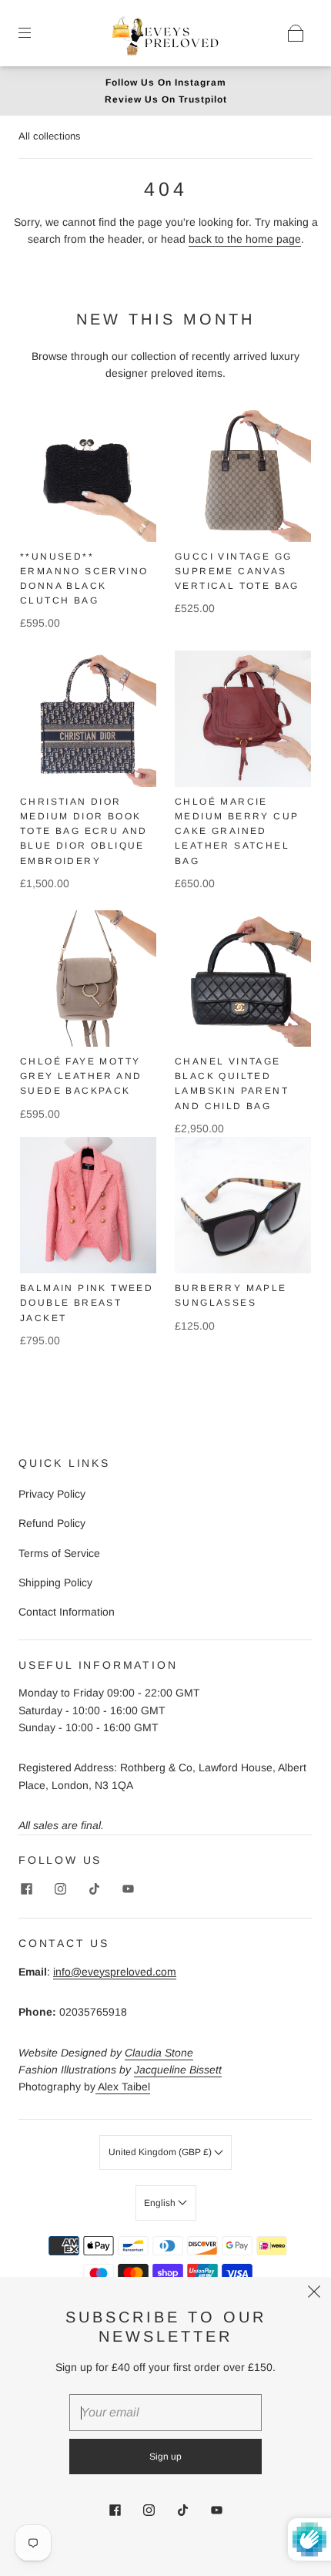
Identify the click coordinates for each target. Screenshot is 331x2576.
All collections (50, 136)
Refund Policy (52, 1523)
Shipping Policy (55, 1582)
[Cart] (296, 33)
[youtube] (128, 1888)
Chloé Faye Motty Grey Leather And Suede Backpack (81, 1076)
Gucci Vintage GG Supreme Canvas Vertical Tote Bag (237, 571)
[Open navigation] (35, 33)
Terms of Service (59, 1553)
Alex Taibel (123, 2087)
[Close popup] (314, 2294)
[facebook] (26, 1888)
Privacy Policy (52, 1494)
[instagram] (60, 1888)
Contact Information (67, 1612)
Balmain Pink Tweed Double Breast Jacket (87, 1303)
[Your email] (165, 2413)
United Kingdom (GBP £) (161, 2152)
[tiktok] (94, 1888)
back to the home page (245, 239)
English (161, 2203)
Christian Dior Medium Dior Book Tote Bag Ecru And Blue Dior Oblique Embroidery (84, 831)
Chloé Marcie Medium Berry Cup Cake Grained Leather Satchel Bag (237, 831)
